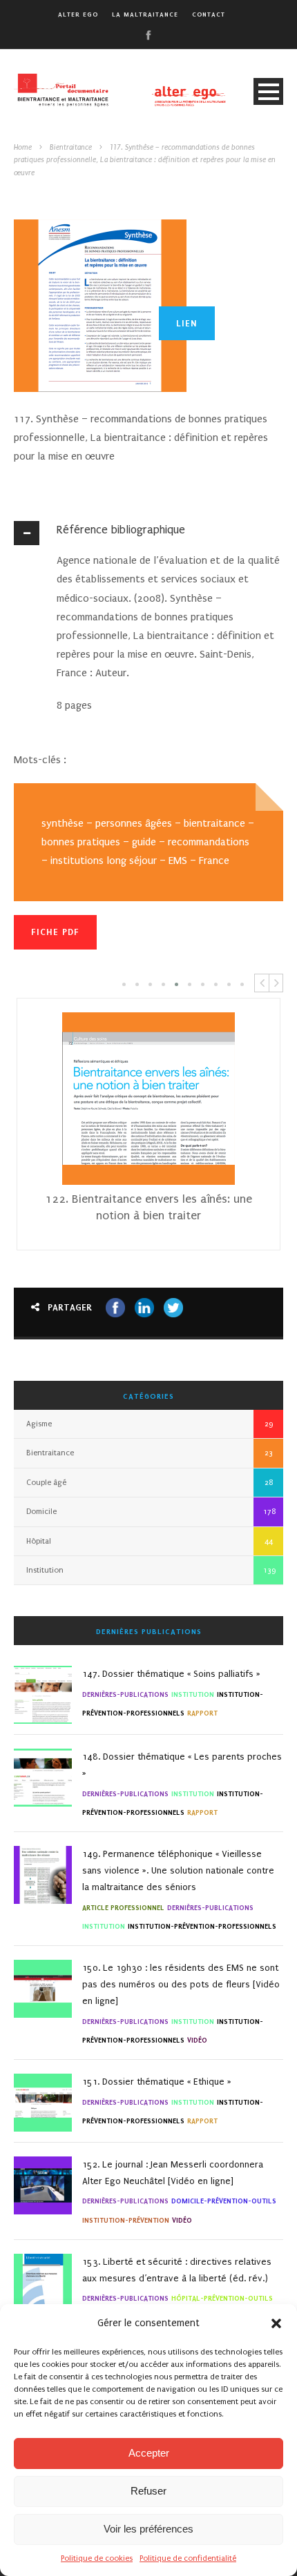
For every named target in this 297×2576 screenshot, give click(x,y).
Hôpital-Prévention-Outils (222, 2298)
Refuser (148, 2491)
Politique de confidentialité (188, 2558)
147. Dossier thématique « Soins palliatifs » (171, 1674)
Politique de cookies (97, 2558)
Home (23, 148)
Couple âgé (46, 1483)
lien (187, 323)
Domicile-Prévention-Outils (224, 2201)
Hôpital (39, 1541)
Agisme (39, 1424)
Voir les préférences (148, 2529)
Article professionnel (123, 1908)
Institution (45, 1570)
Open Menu (268, 91)
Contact (209, 14)
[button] (276, 2323)
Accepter (149, 2453)
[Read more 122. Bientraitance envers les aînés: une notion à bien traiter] (148, 1099)
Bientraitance (71, 148)
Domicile (41, 1512)
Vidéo (197, 2040)
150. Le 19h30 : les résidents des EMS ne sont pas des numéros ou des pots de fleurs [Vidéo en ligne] (181, 1984)
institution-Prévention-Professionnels (202, 1926)
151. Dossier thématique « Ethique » (157, 2082)
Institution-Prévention (126, 2220)
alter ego (78, 14)
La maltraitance (145, 14)
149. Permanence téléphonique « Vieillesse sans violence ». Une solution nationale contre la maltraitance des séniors (178, 1870)
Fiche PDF (55, 932)
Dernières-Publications (125, 1694)
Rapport (202, 1713)
